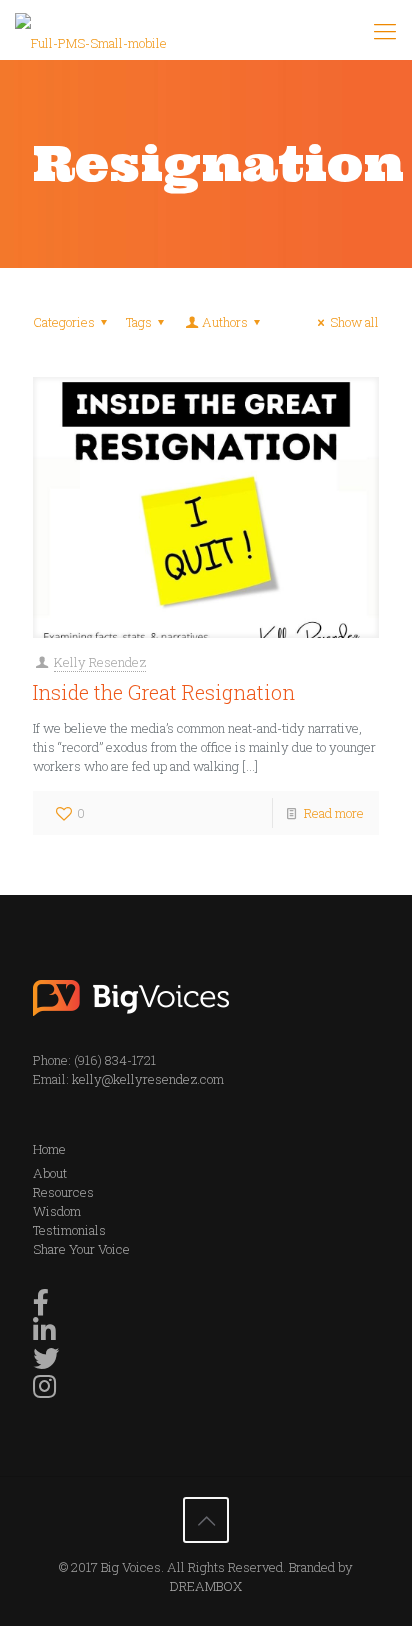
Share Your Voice (81, 1249)
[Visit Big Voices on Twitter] (46, 1363)
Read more (334, 813)
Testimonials (69, 1230)
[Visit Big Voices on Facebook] (41, 1307)
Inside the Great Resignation (164, 692)
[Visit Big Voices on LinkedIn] (44, 1335)
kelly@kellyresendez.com (148, 1079)
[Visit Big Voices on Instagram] (44, 1391)
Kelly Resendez (100, 662)
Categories (64, 322)
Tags (139, 322)
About (50, 1173)
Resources (63, 1192)
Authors (225, 322)
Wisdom (57, 1211)
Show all (354, 322)
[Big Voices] (91, 30)
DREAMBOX (206, 1586)
